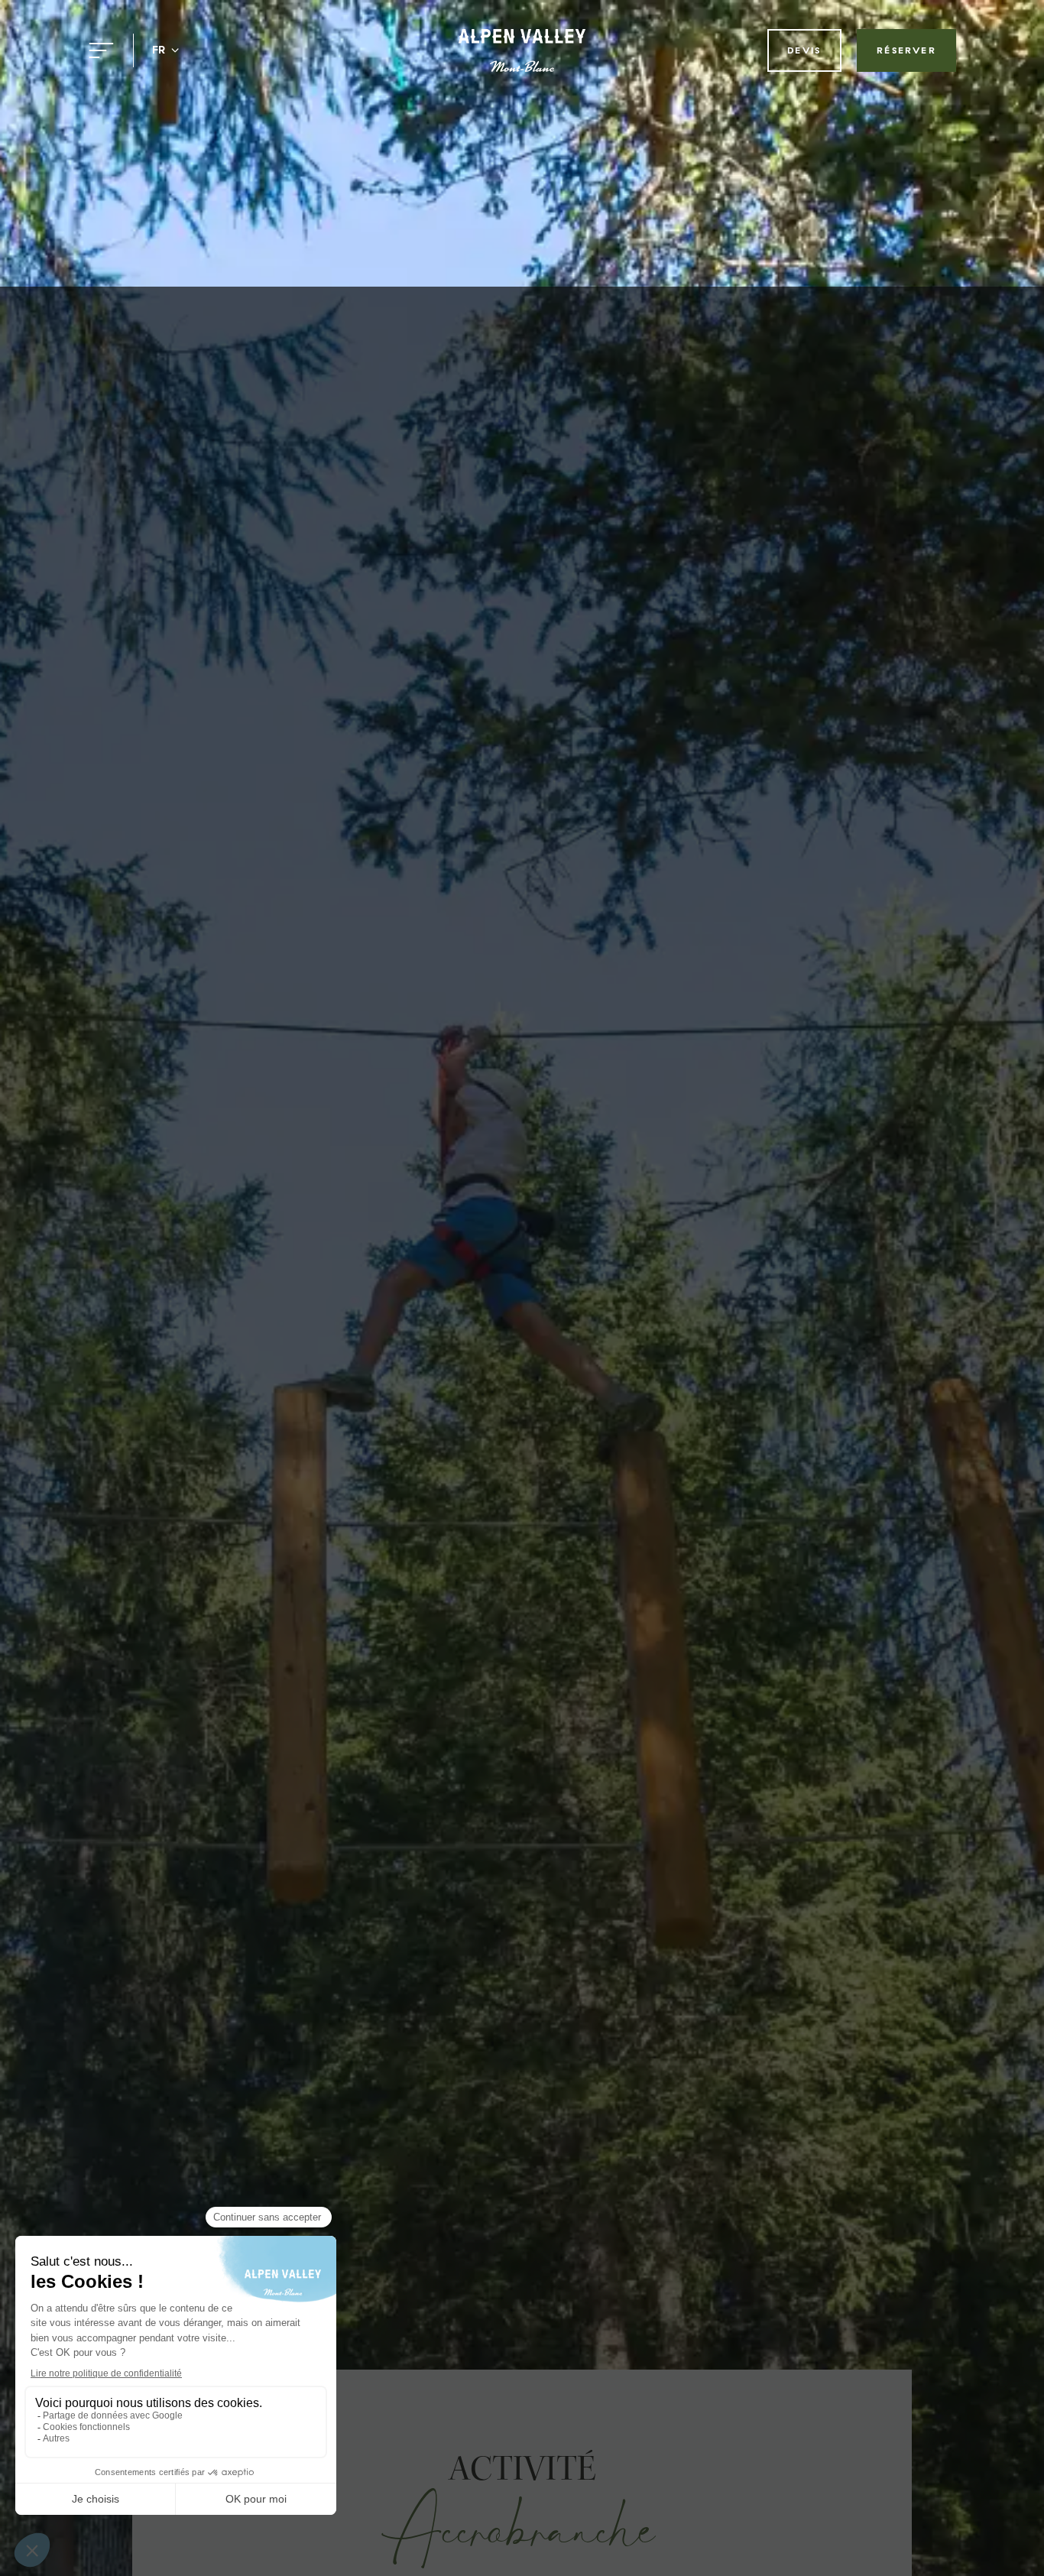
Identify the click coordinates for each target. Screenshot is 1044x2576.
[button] (166, 50)
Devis (804, 50)
